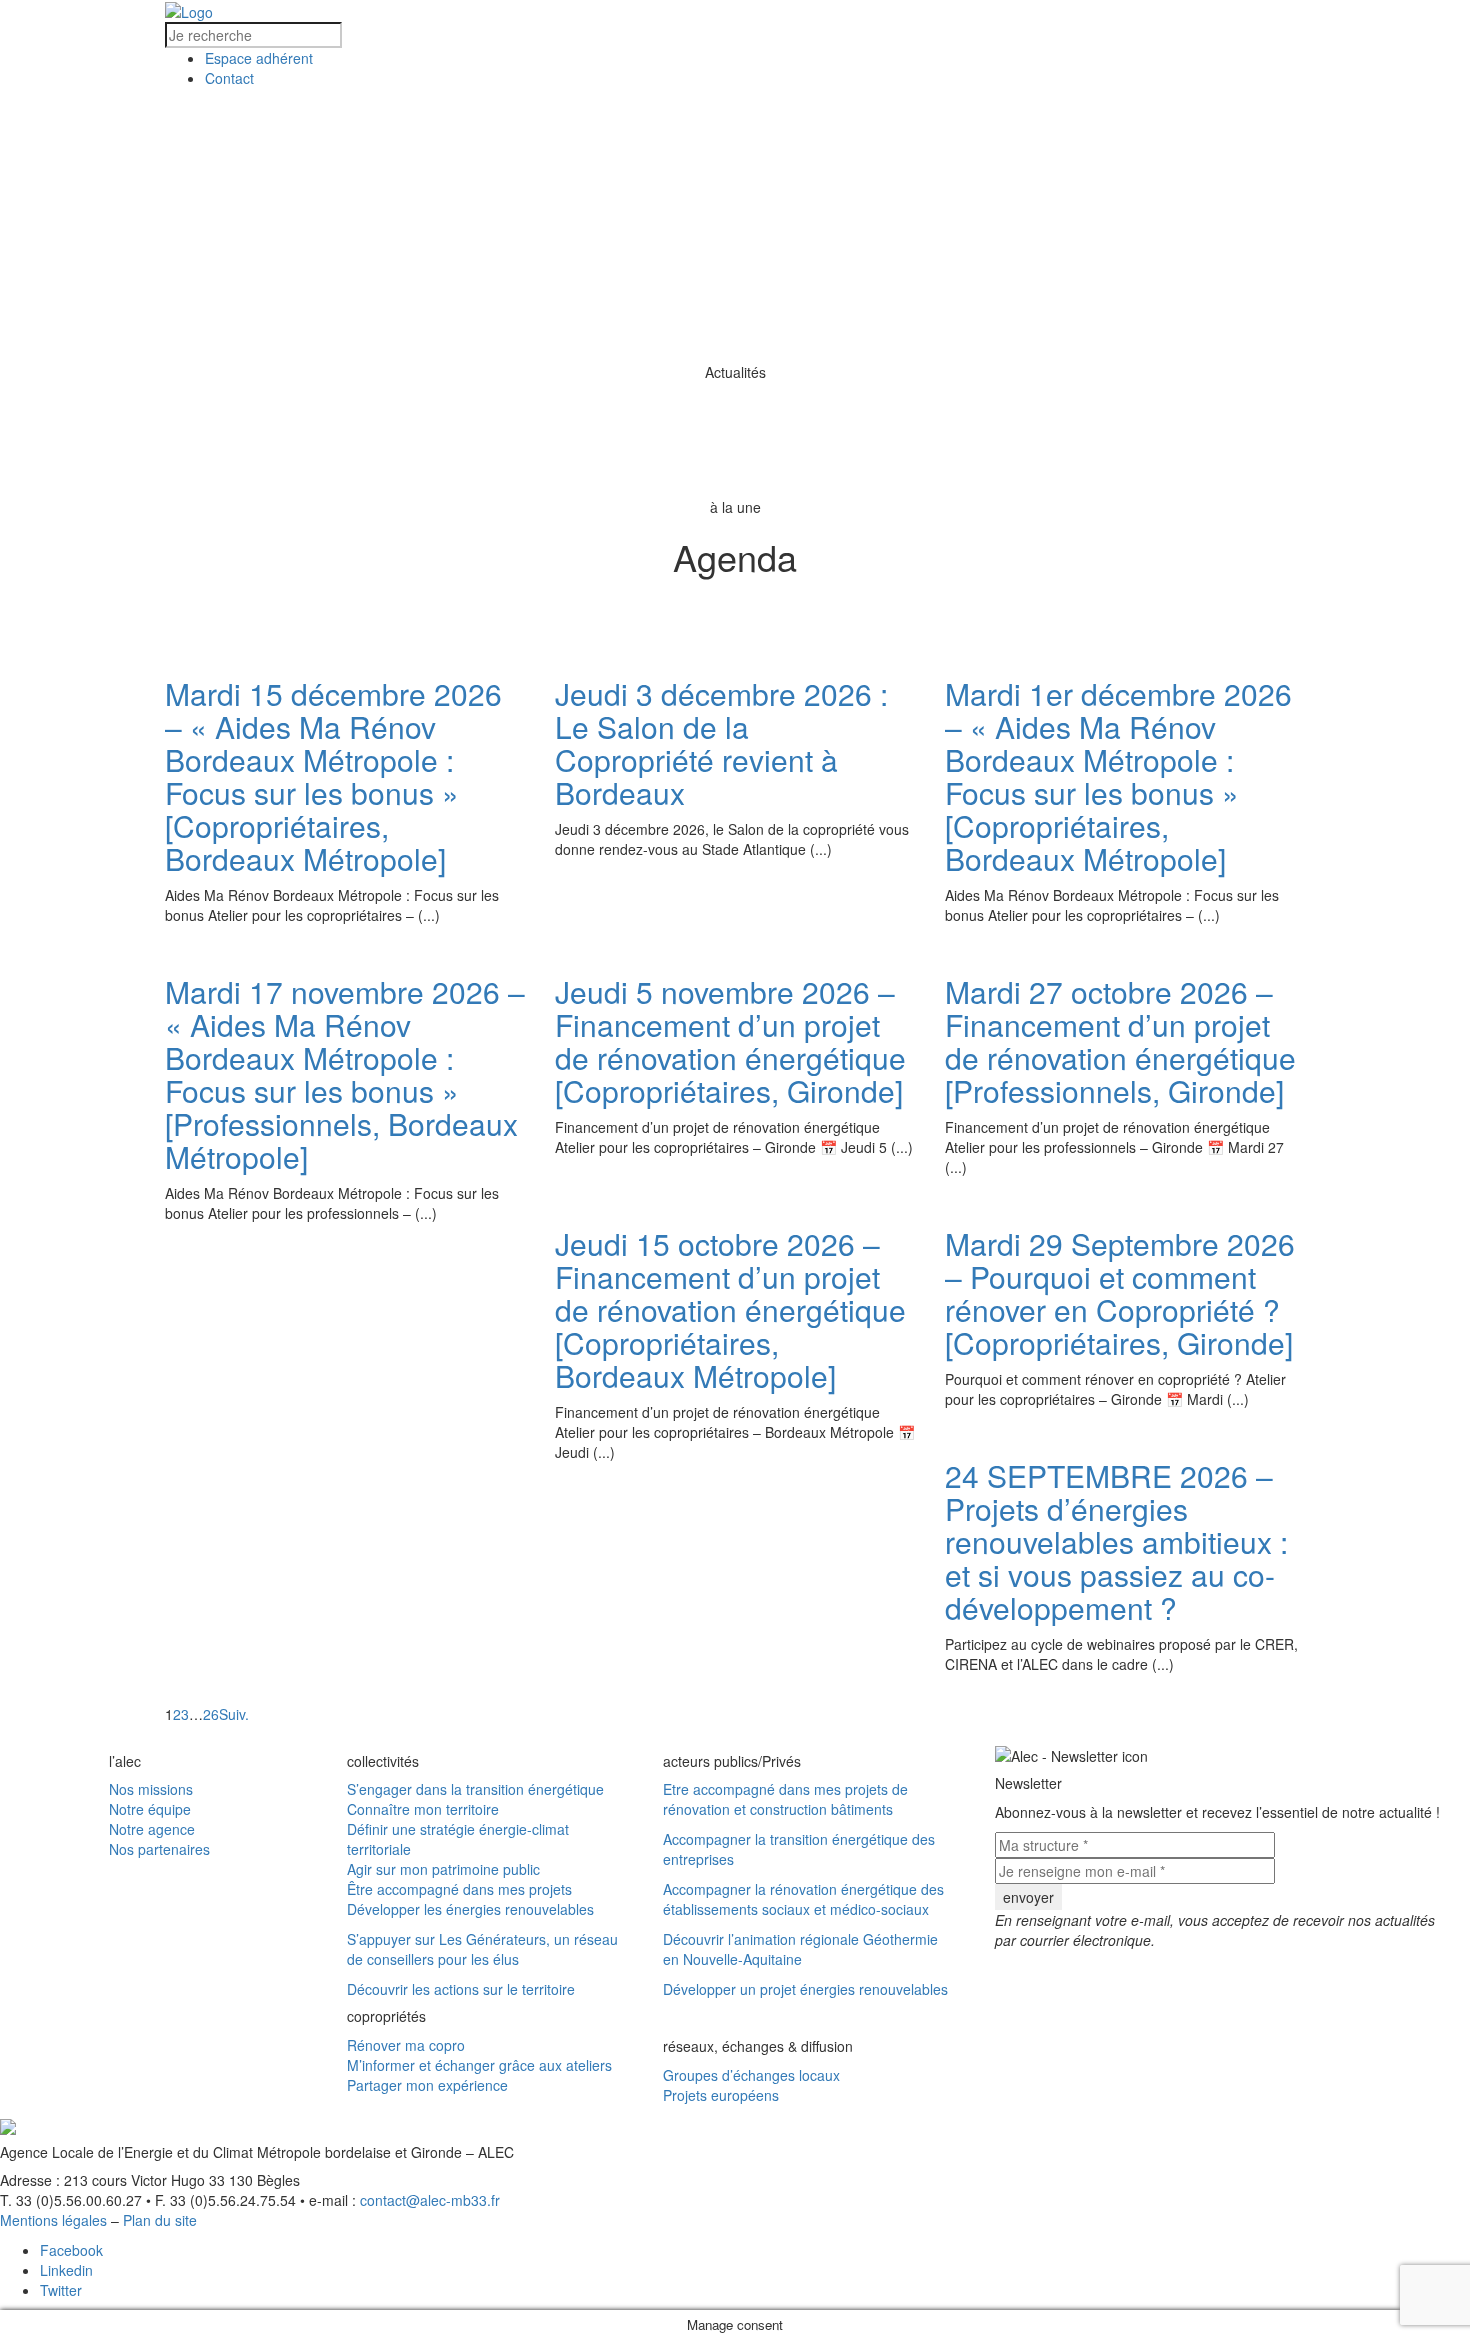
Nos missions (151, 1789)
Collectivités (397, 131)
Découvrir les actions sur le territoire (461, 1989)
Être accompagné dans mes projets (459, 1889)
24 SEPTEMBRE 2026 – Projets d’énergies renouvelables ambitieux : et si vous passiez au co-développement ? (1116, 1541)
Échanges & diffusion (986, 131)
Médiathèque (1173, 131)
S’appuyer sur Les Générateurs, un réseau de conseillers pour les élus (482, 1949)
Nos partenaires (159, 1849)
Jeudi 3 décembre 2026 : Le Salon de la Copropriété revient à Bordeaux (721, 743)
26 (211, 1714)
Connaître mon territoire (423, 1809)
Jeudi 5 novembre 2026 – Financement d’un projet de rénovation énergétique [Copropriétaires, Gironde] (730, 1041)
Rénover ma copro (406, 2045)
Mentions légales (53, 2220)
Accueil (261, 263)
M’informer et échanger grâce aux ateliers (479, 2065)
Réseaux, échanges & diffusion (1098, 263)
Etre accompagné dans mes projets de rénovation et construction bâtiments (785, 1799)
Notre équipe (150, 1809)
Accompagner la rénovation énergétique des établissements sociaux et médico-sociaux (803, 1899)
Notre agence (152, 1829)
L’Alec (269, 131)
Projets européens (721, 2095)
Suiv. (234, 1714)
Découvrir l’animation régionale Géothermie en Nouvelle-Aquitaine (800, 1949)
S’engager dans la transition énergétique (475, 1789)
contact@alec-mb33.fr (430, 2200)
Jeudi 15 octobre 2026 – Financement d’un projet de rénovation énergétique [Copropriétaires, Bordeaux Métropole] (730, 1309)
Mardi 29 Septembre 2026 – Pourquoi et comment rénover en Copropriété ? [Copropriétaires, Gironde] (1120, 1293)
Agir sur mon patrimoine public (443, 1869)
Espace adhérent (821, 329)
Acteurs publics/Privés (757, 131)
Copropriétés (559, 131)
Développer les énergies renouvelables (470, 1909)
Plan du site (160, 2220)
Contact (953, 329)
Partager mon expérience (427, 2085)
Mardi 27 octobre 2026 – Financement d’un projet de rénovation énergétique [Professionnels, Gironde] (1120, 1041)
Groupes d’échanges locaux (751, 2075)
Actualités (725, 197)
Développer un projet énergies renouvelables (805, 1989)
